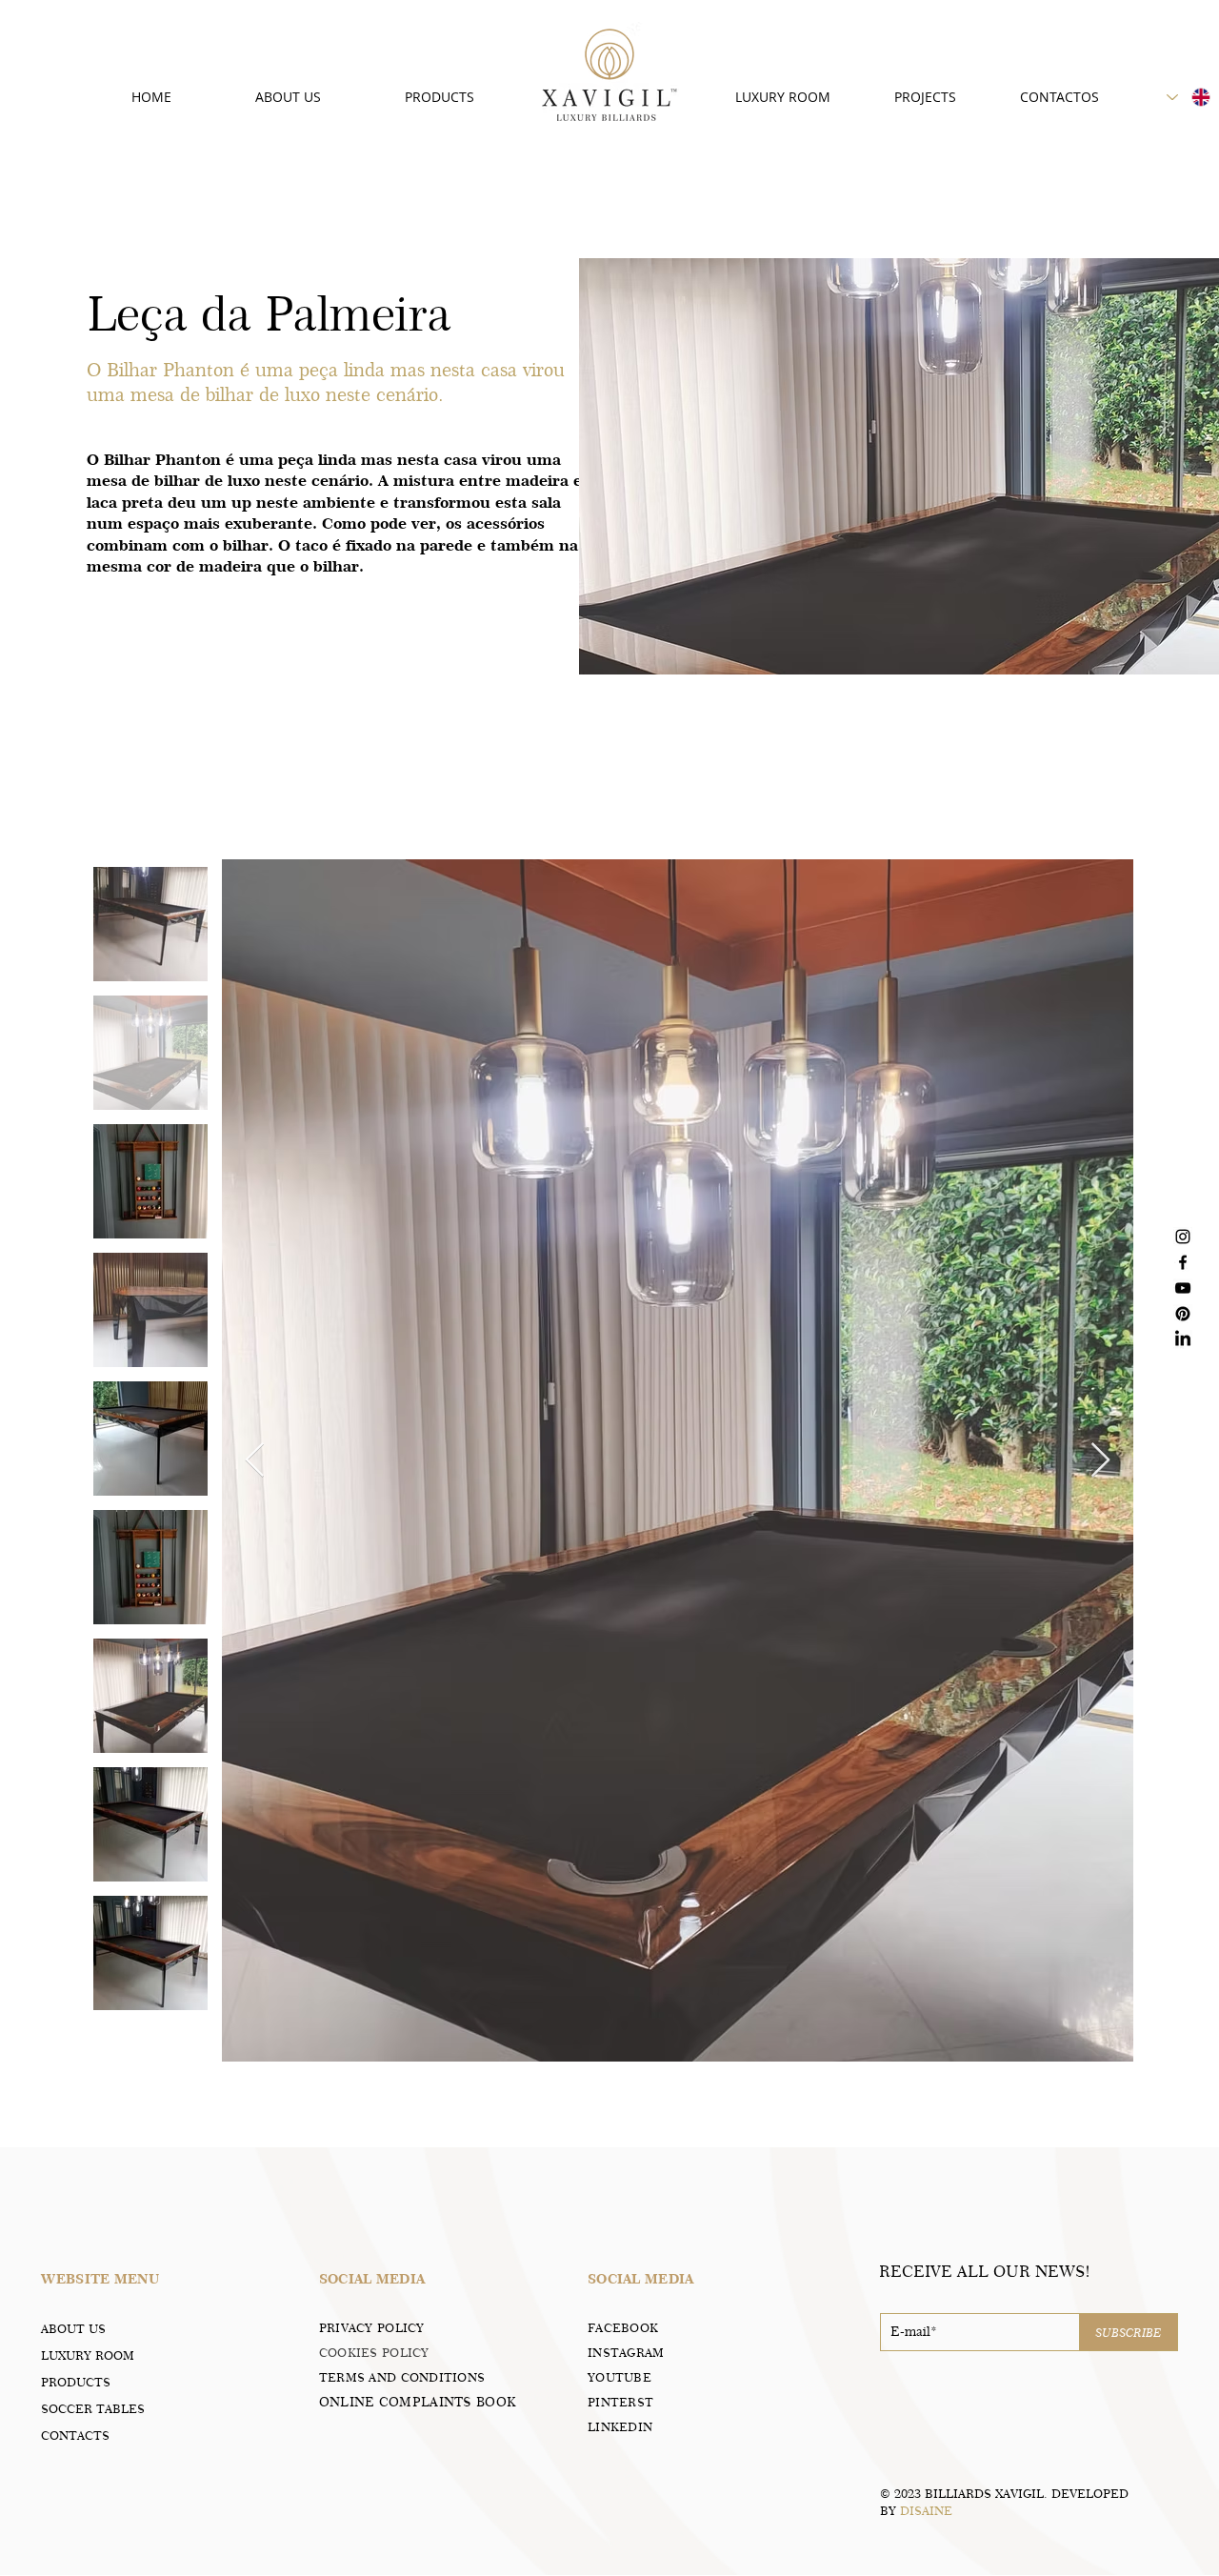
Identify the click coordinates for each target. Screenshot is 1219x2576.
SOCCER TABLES (93, 2408)
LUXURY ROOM (88, 2355)
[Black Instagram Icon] (1183, 1237)
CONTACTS (75, 2435)
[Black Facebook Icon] (1183, 1262)
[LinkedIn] (1183, 1339)
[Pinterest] (1183, 1314)
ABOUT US (73, 2328)
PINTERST (620, 2402)
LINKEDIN (620, 2426)
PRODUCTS (76, 2382)
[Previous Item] (255, 1461)
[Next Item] (1100, 1461)
